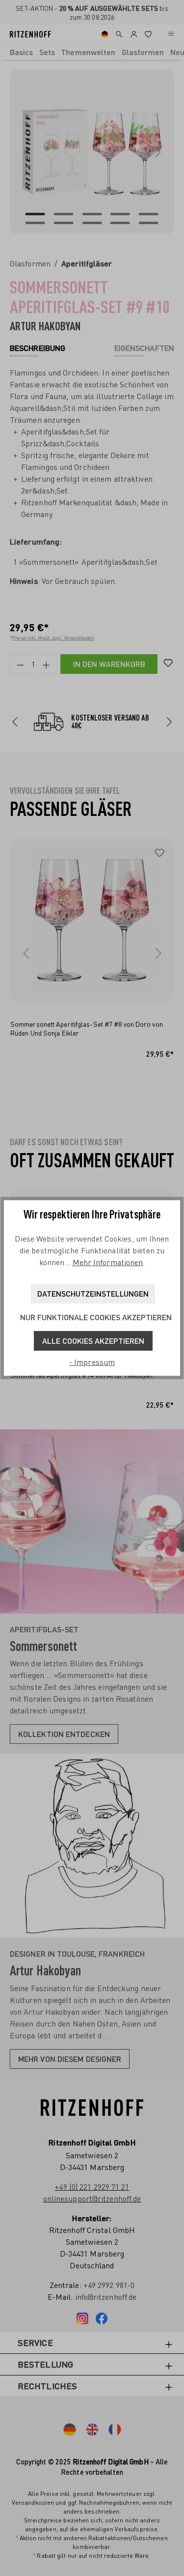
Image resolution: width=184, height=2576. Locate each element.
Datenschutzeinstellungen (93, 1293)
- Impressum (92, 1362)
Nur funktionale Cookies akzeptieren (96, 1317)
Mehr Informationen (108, 1262)
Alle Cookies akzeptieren (93, 1341)
